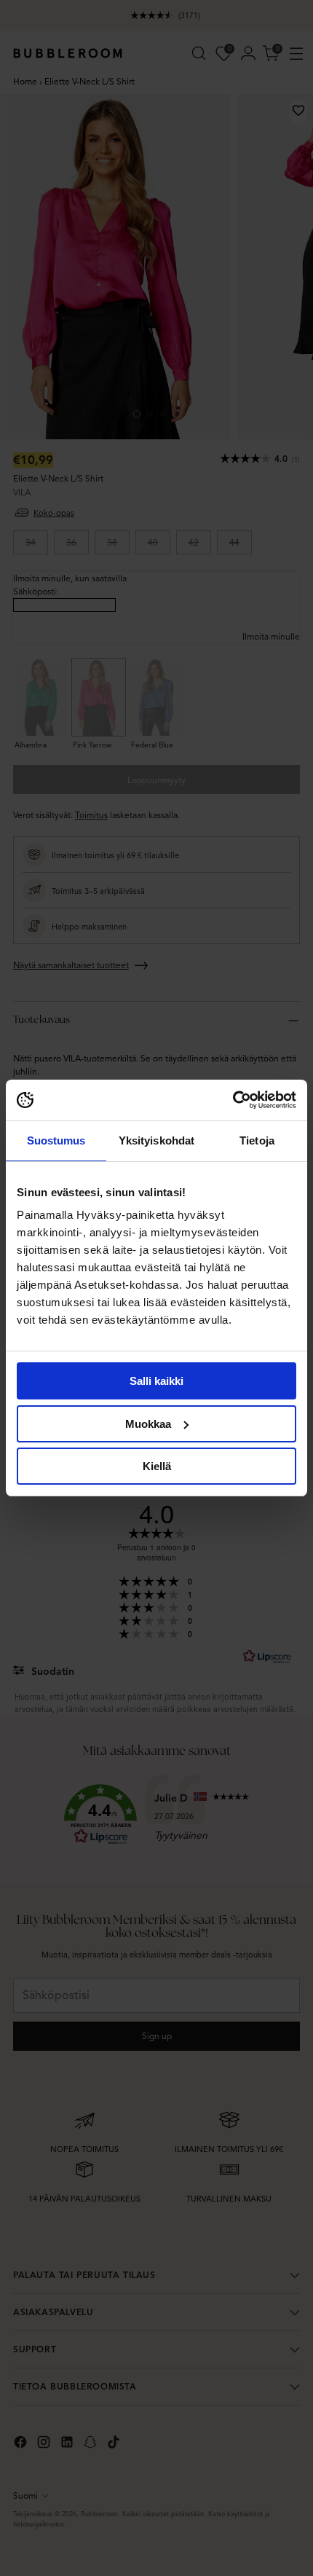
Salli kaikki (156, 1381)
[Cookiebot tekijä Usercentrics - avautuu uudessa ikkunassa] (233, 1100)
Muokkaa (148, 1424)
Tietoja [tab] (257, 1140)
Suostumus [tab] (56, 1140)
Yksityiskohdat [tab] (156, 1140)
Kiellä (157, 1466)
